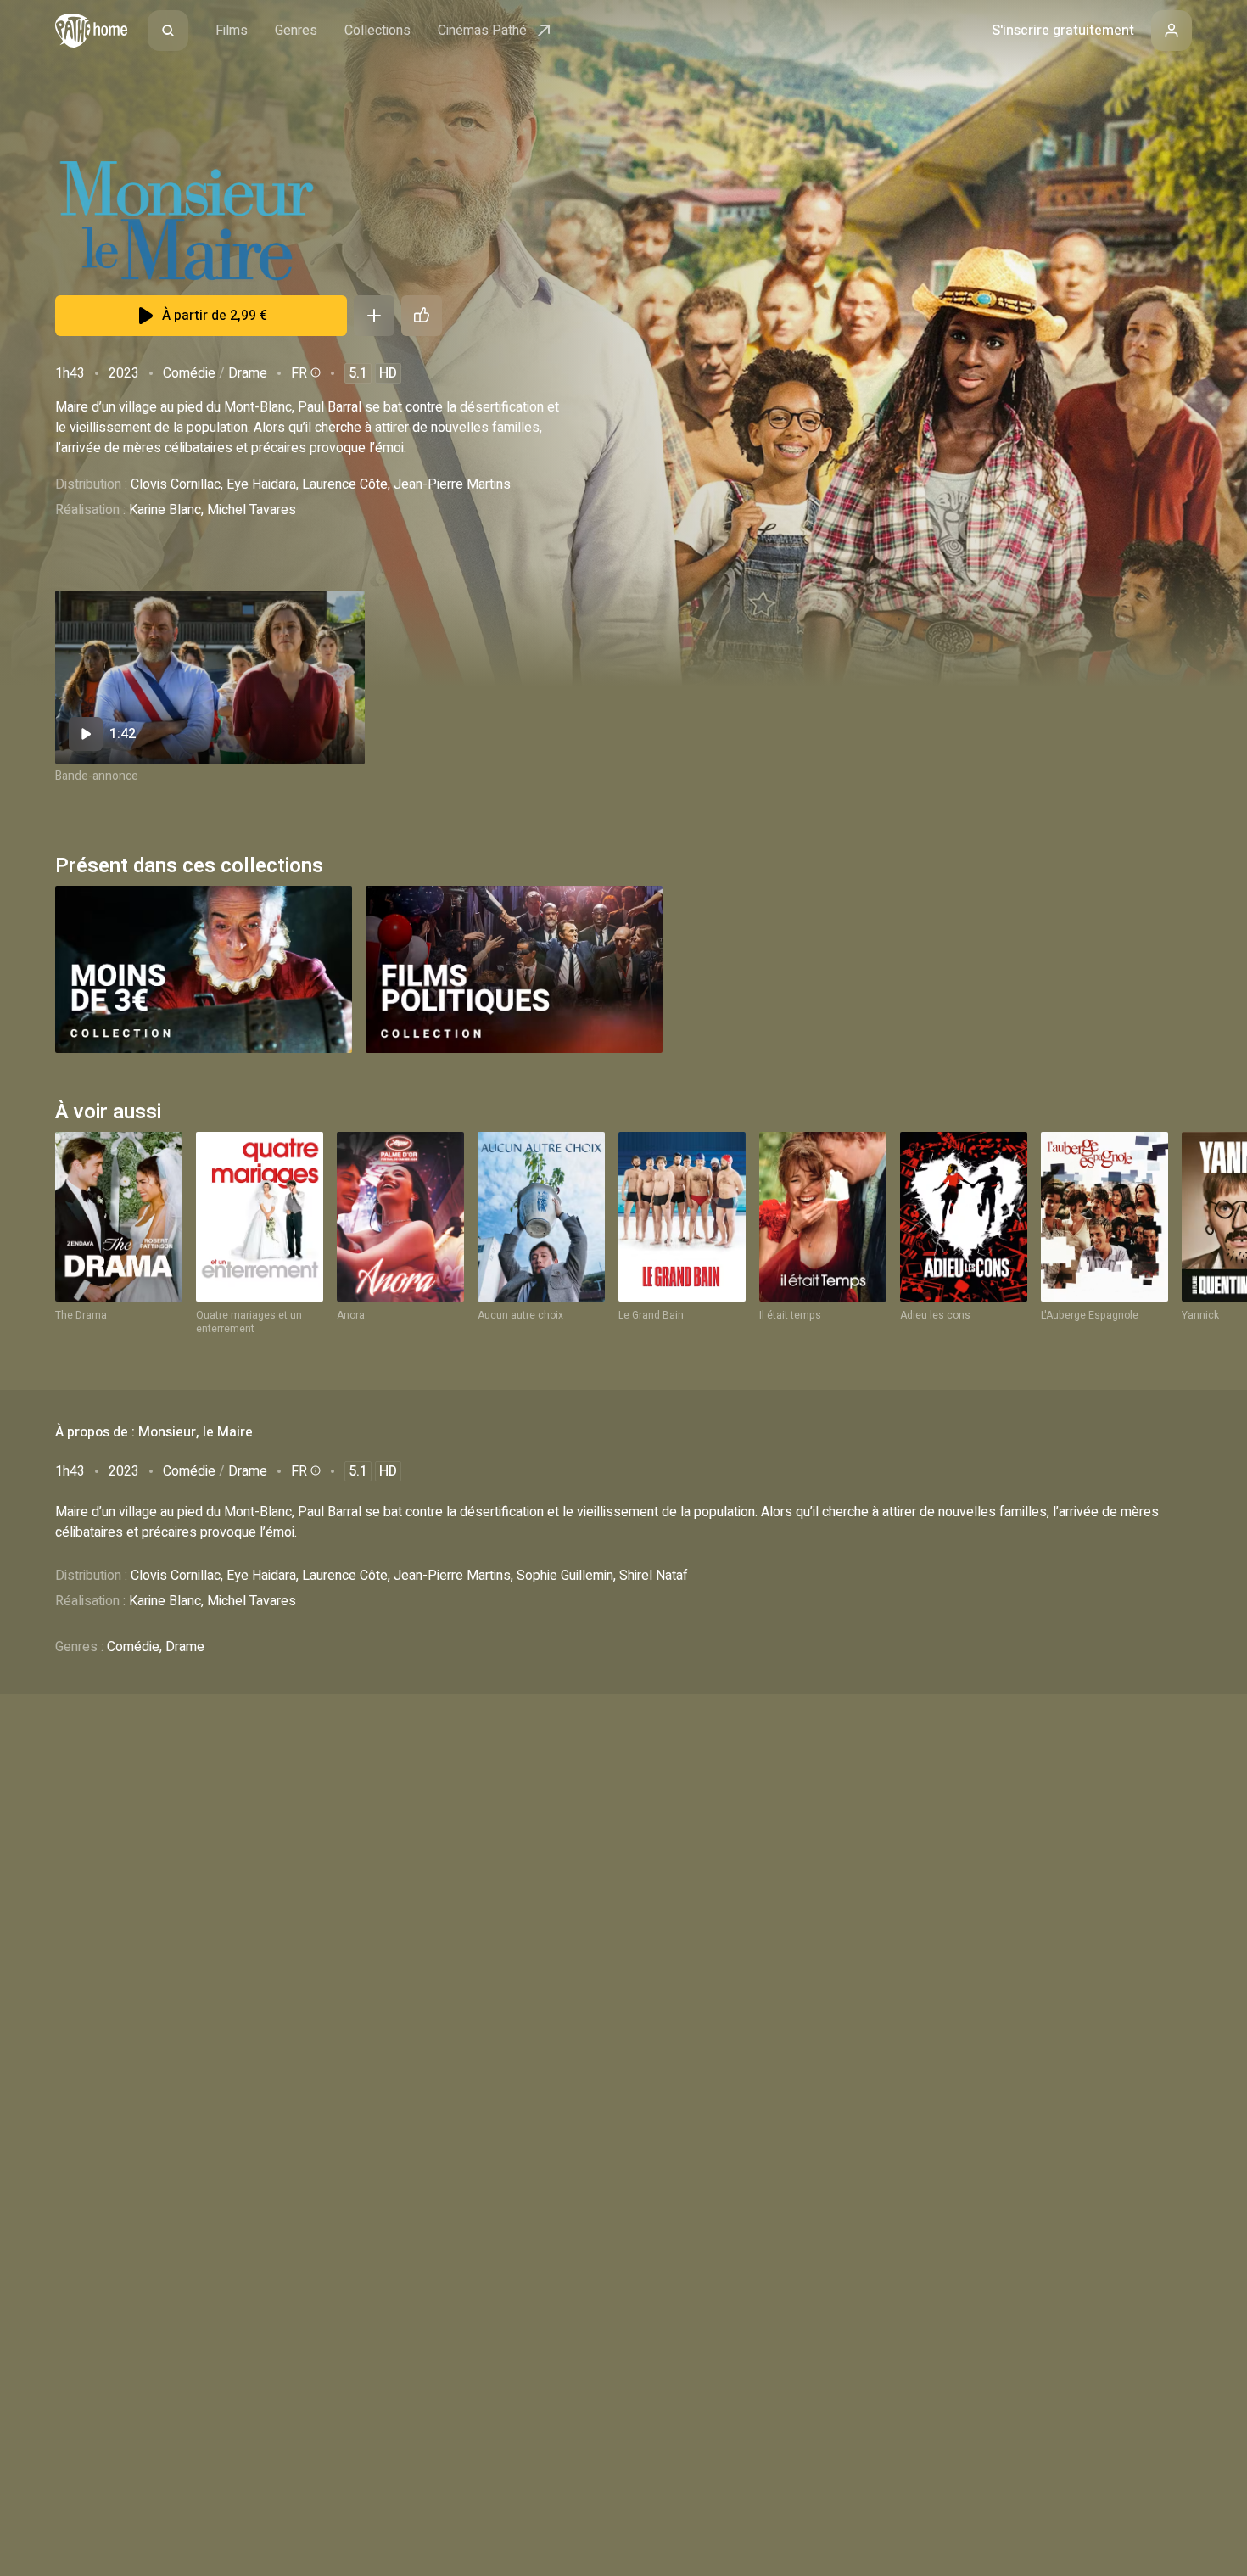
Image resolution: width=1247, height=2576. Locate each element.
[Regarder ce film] (210, 678)
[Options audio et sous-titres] (314, 372)
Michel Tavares (252, 510)
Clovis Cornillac (176, 484)
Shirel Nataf (654, 1576)
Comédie (189, 373)
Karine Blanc (165, 510)
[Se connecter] (1172, 31)
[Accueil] (91, 31)
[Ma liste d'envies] (374, 316)
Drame (248, 373)
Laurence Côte (345, 484)
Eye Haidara (261, 484)
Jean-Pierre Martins (452, 484)
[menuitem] (168, 31)
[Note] (422, 316)
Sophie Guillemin (565, 1576)
